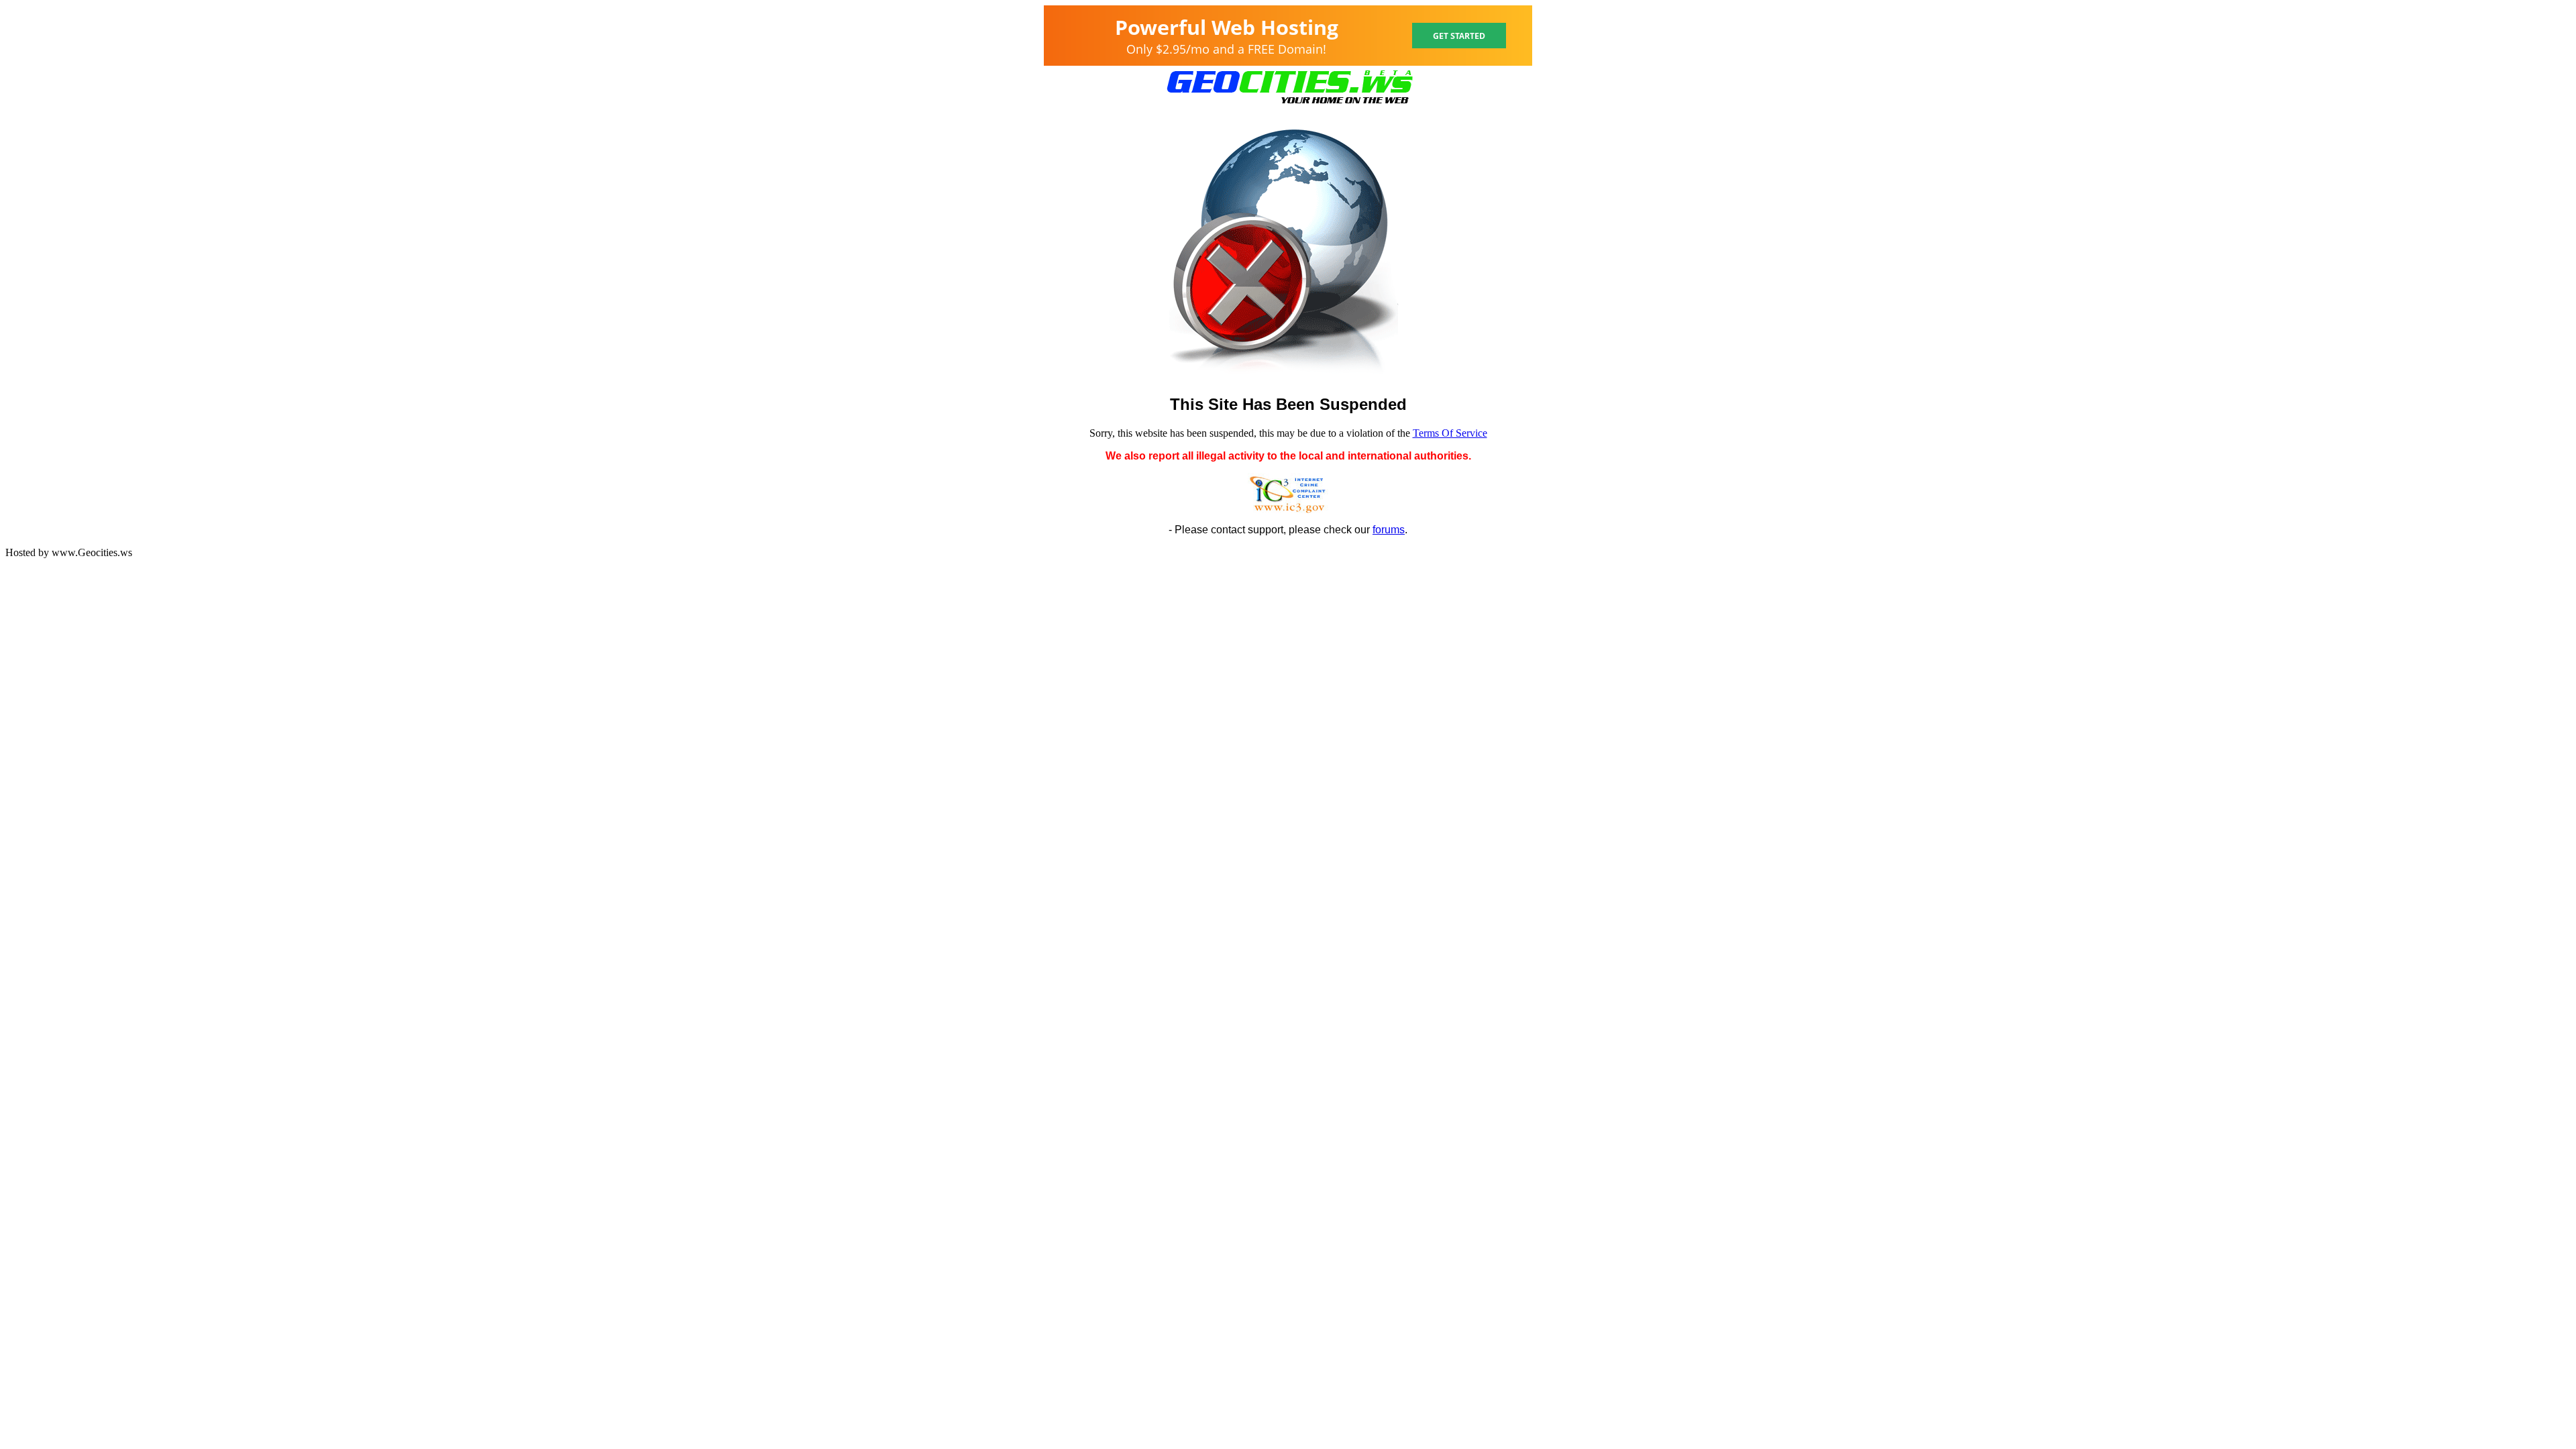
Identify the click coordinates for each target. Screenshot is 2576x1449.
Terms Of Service (1450, 433)
